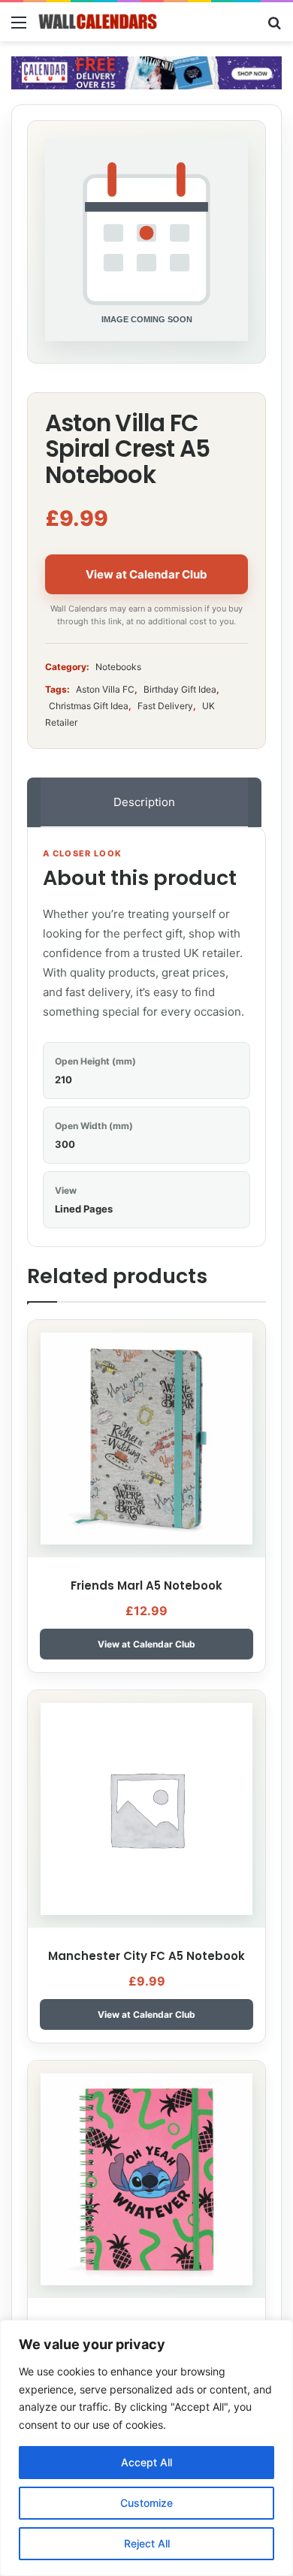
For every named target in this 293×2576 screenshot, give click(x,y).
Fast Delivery (165, 706)
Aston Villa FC (105, 689)
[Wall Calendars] (98, 22)
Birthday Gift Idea (180, 689)
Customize (146, 2503)
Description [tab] (144, 802)
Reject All (147, 2543)
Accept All (146, 2462)
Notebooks (118, 667)
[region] (146, 2448)
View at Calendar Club (146, 574)
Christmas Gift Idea (89, 706)
